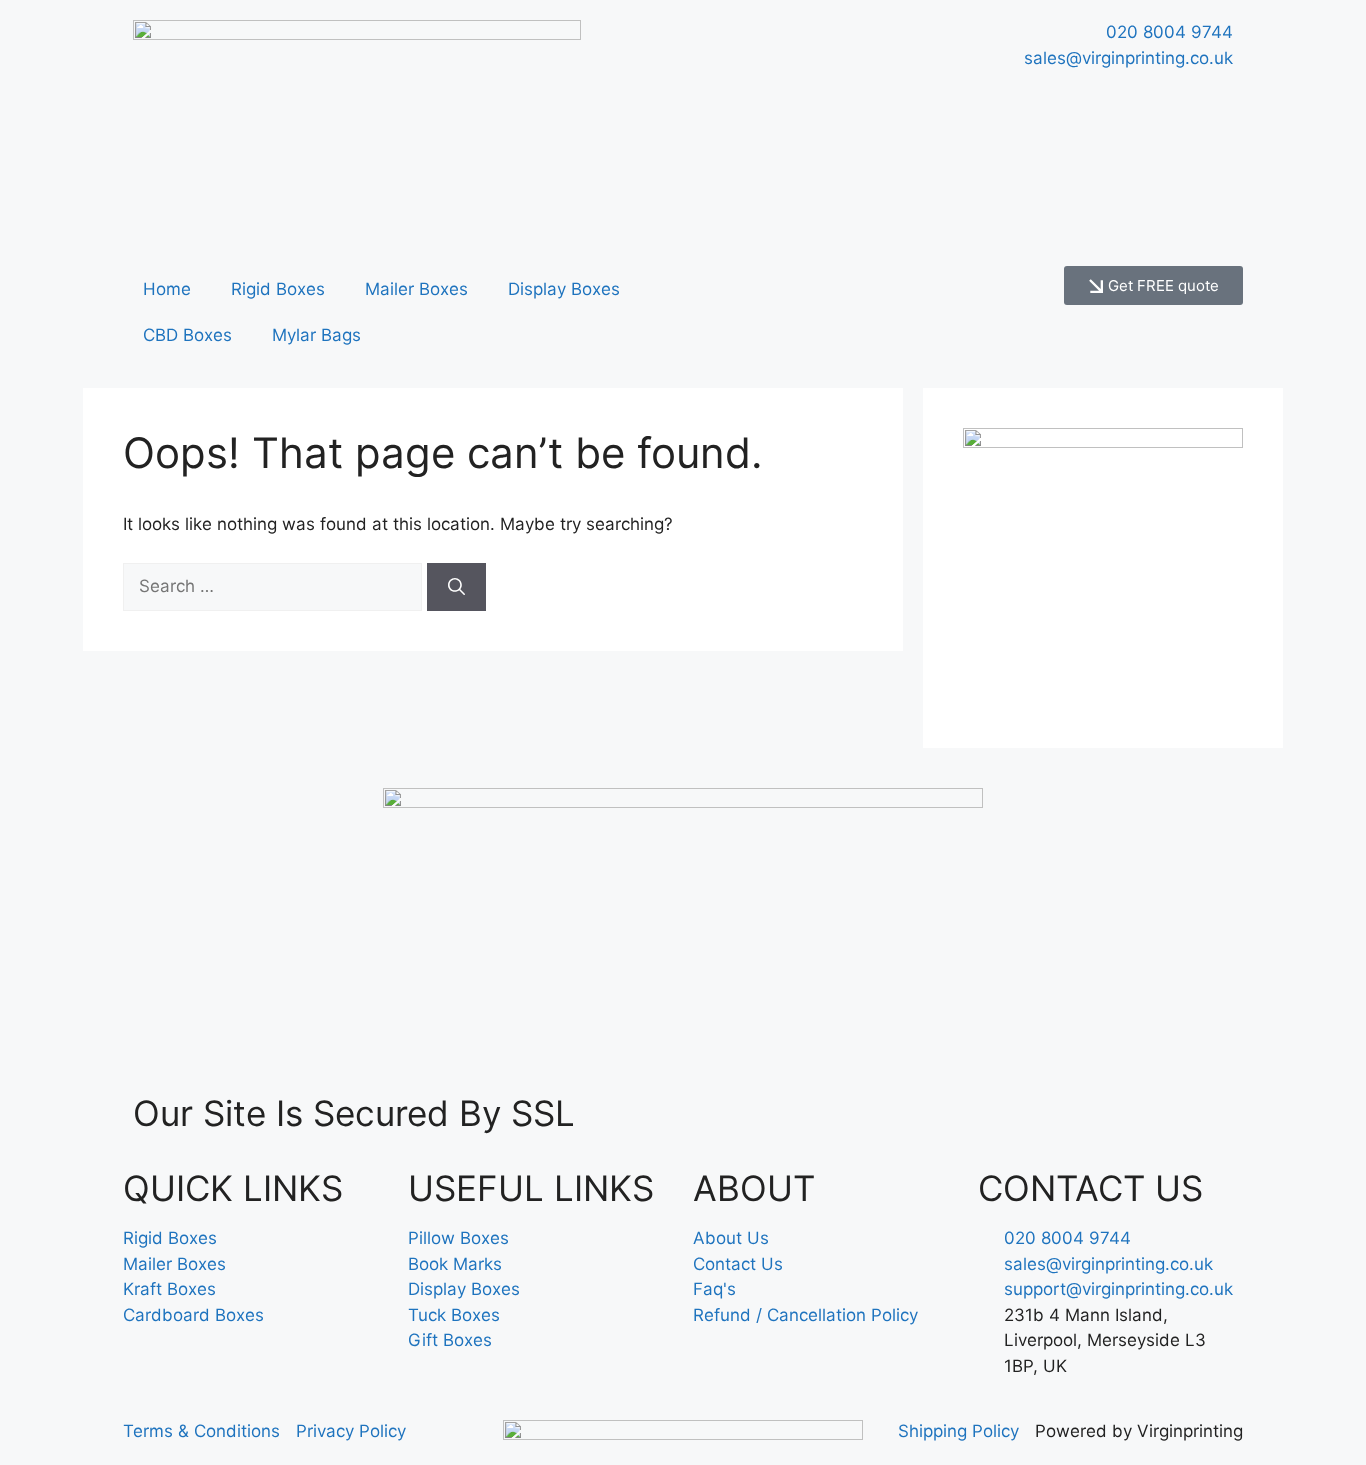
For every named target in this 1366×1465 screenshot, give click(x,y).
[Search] (456, 587)
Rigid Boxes (278, 289)
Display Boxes (564, 289)
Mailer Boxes (416, 289)
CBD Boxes (187, 335)
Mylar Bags (316, 335)
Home (167, 289)
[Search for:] (275, 586)
